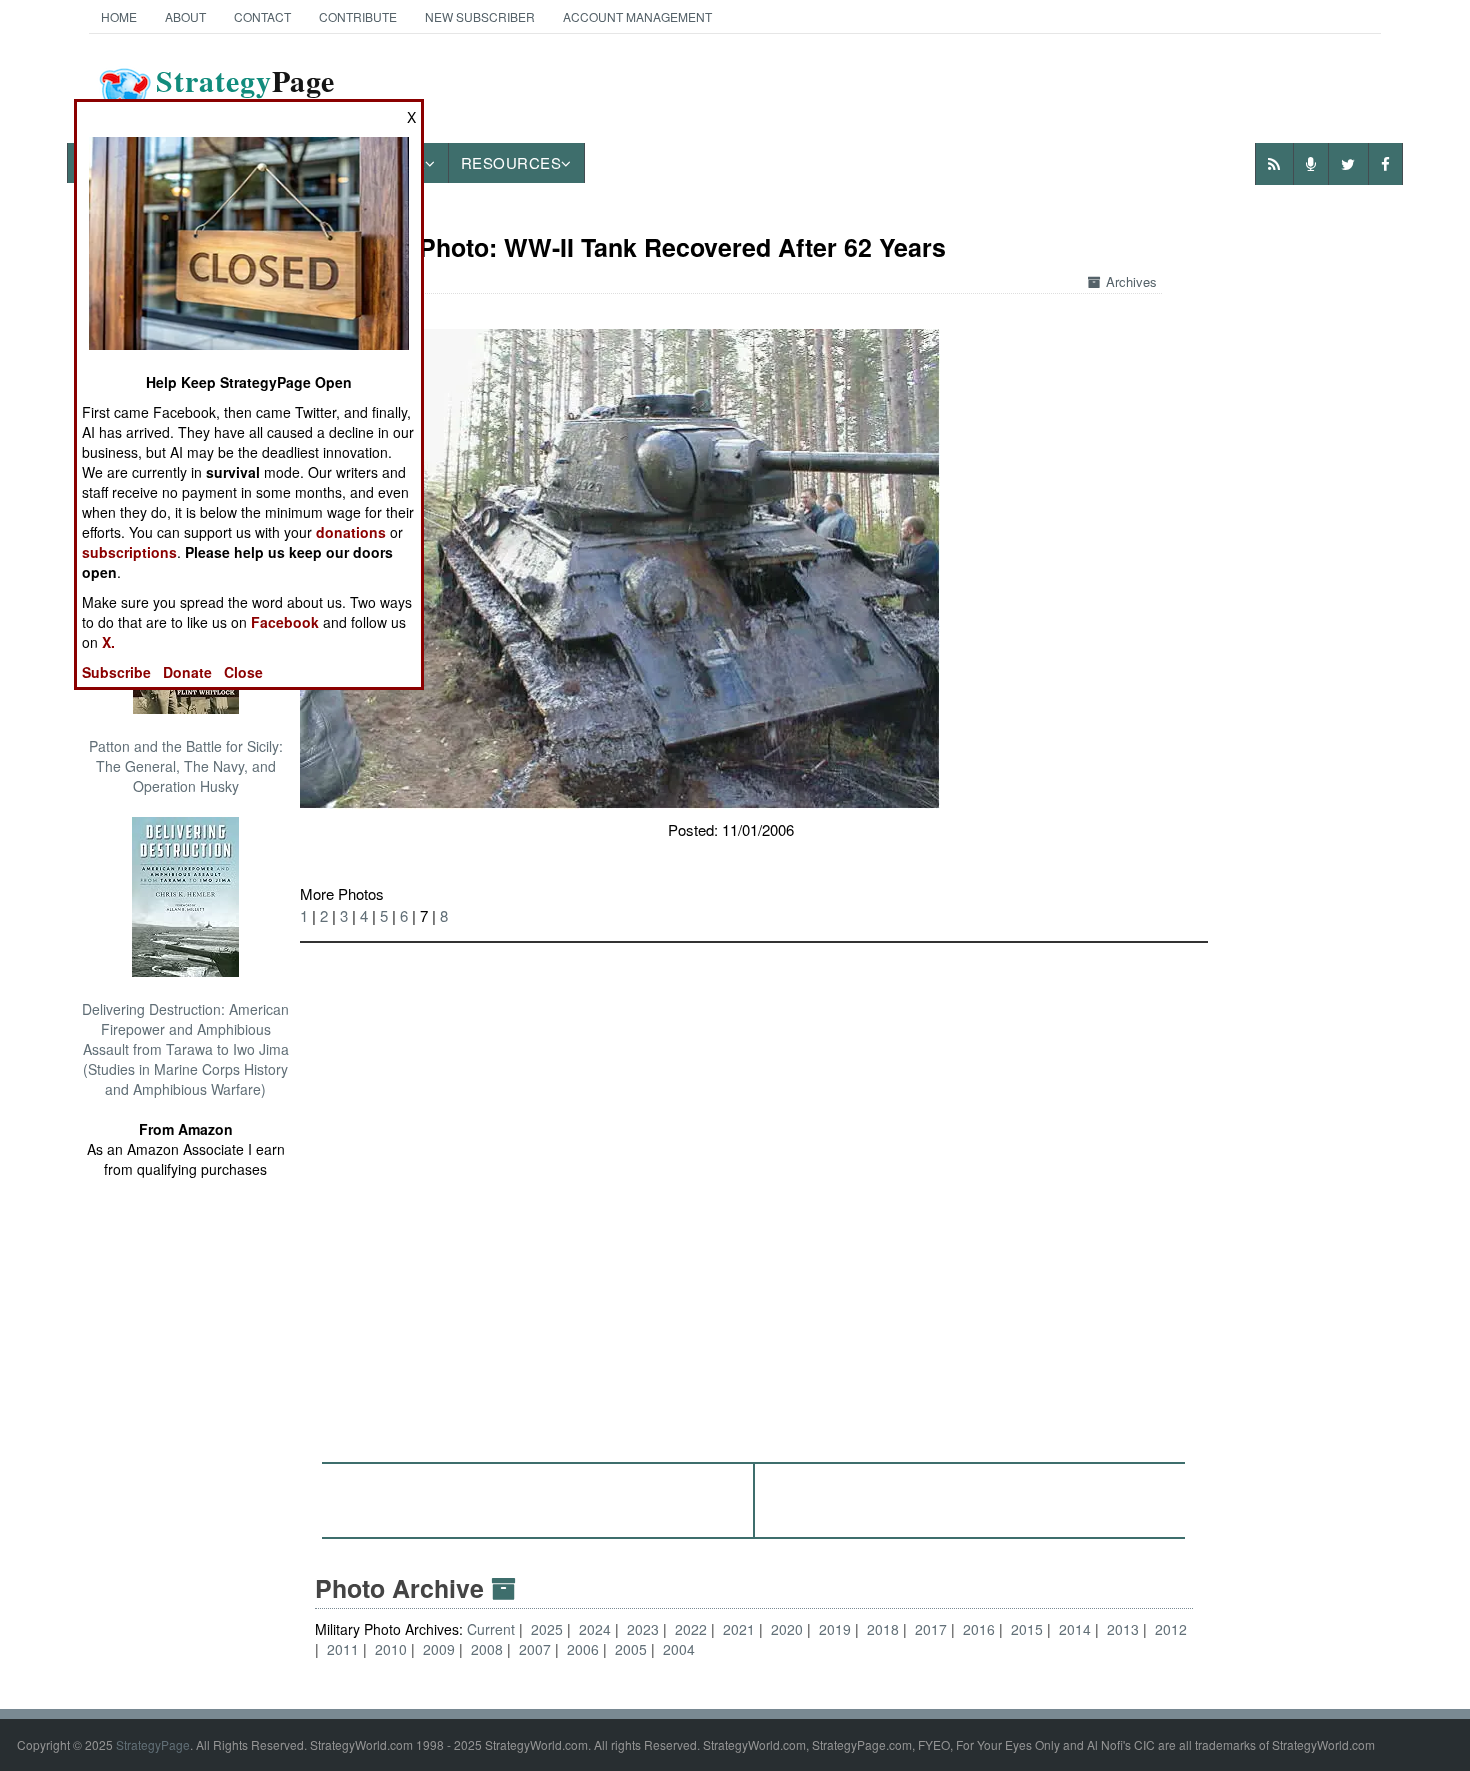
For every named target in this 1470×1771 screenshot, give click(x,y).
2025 (547, 1629)
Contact (262, 16)
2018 (883, 1629)
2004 (679, 1649)
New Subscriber (480, 16)
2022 (691, 1629)
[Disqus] (754, 1193)
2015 (1027, 1629)
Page (245, 93)
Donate (187, 672)
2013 (1123, 1629)
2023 (643, 1629)
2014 (1075, 1629)
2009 (439, 1649)
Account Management (637, 16)
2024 (595, 1629)
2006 (583, 1649)
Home (119, 16)
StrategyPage (153, 1744)
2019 (835, 1629)
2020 (787, 1629)
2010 (391, 1649)
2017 (931, 1629)
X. (108, 642)
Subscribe (116, 672)
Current (493, 1629)
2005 (631, 1649)
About (185, 16)
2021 (739, 1629)
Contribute (358, 16)
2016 (979, 1629)
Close (243, 672)
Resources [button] (511, 162)
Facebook (285, 622)
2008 (487, 1649)
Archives (1131, 281)
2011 (343, 1649)
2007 (535, 1649)
